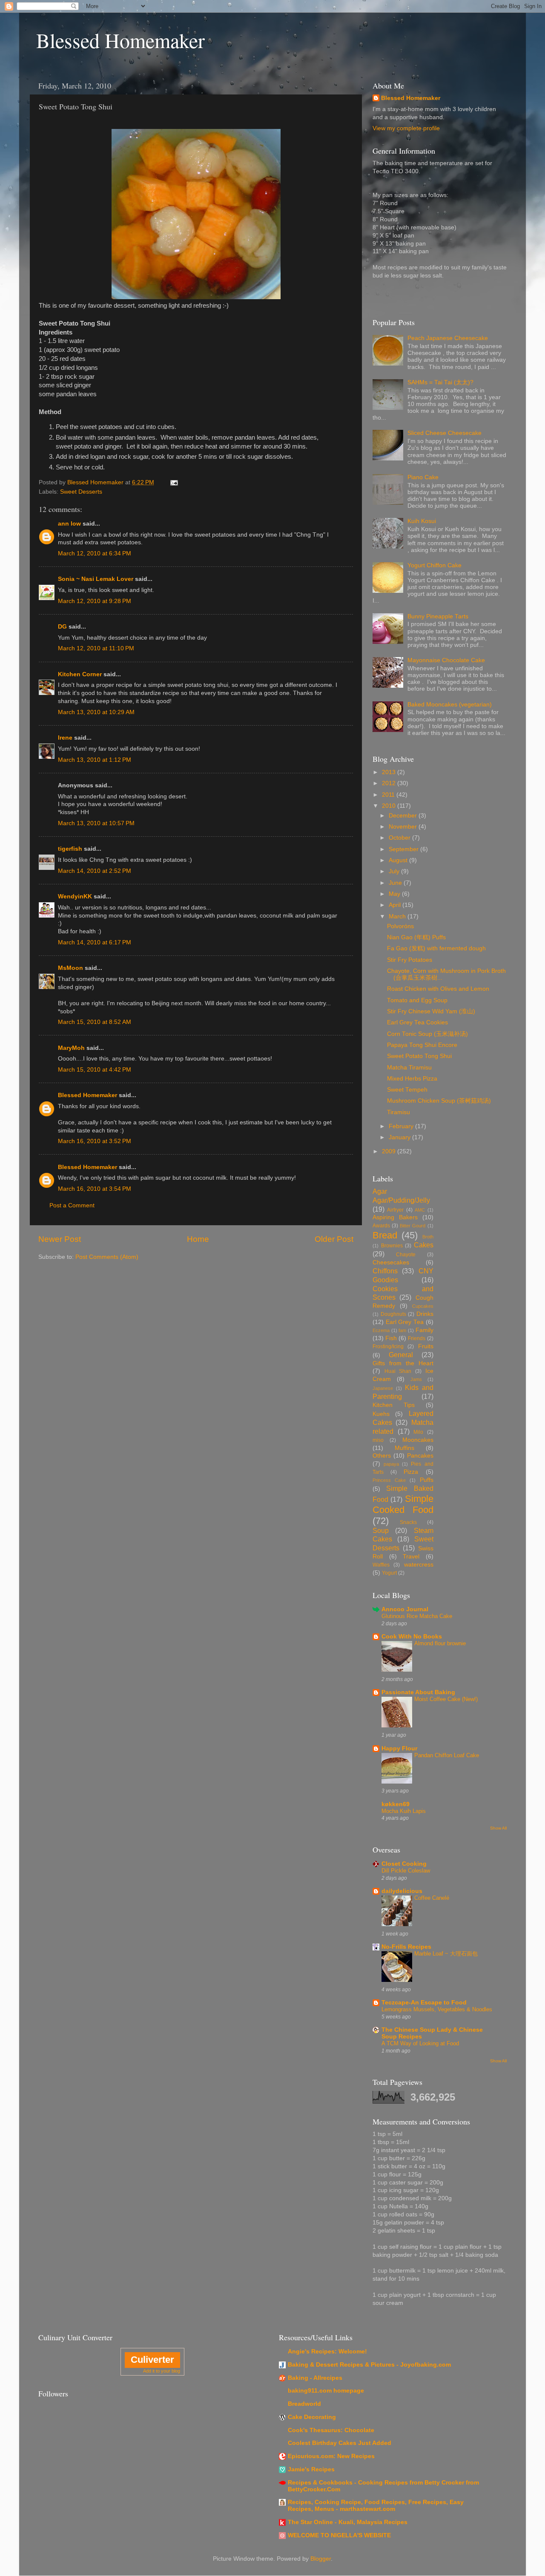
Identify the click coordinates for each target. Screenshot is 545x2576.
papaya (391, 1464)
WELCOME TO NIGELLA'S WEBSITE (339, 2535)
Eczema (381, 1330)
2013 (390, 772)
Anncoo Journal (405, 1609)
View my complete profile (406, 128)
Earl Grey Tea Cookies (417, 1022)
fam (402, 1330)
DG (62, 627)
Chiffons (385, 1271)
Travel (411, 1557)
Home (198, 1239)
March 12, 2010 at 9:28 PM (95, 601)
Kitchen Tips (394, 1405)
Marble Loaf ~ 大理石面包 (446, 1954)
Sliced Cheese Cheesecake (445, 433)
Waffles (381, 1565)
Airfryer (395, 1210)
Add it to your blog (162, 2371)
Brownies (392, 1246)
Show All (498, 1828)
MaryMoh (71, 1048)
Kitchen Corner (80, 674)
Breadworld (304, 2404)
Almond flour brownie (440, 1643)
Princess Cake (389, 1480)
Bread (385, 1235)
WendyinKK (76, 896)
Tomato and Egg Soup (417, 1000)
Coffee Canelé (432, 1898)
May (395, 894)
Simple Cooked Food (403, 1504)
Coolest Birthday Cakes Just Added (340, 2443)
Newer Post (60, 1239)
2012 (390, 783)
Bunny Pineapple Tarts (438, 616)
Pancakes (420, 1456)
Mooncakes (418, 1440)
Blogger (321, 2559)
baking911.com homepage (326, 2391)
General (401, 1355)
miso (378, 1440)
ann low (69, 524)
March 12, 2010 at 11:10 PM (96, 648)
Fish (391, 1338)
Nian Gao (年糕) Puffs (416, 937)
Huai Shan (398, 1371)
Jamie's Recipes (311, 2469)
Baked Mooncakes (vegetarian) (450, 705)
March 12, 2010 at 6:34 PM (95, 553)
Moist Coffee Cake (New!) (446, 1699)
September (404, 849)
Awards (381, 1226)
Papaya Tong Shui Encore (422, 1045)
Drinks (425, 1314)
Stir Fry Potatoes (410, 960)
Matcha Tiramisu (409, 1068)
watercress (419, 1565)
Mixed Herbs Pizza (412, 1079)
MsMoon (70, 968)
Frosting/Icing (388, 1347)
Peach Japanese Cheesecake (448, 338)
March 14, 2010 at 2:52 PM (95, 871)
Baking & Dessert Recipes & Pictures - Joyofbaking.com (369, 2365)
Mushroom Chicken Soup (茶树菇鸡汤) (439, 1101)
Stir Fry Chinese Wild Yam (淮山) (431, 1011)
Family (425, 1330)
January (400, 1137)
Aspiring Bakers (395, 1217)
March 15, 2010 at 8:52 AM (95, 1022)
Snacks (408, 1522)
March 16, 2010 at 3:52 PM (95, 1141)
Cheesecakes (391, 1262)
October (400, 838)
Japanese (383, 1388)
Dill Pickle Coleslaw (406, 1871)
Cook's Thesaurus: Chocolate (331, 2430)
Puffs (427, 1480)
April (396, 905)
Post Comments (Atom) (107, 1257)
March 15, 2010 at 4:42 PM (95, 1070)
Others (382, 1456)
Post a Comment (72, 1205)
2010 (390, 806)
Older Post (334, 1239)
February (402, 1126)
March (398, 916)
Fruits (426, 1346)
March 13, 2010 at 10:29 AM (96, 712)
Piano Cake (423, 477)
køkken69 (396, 1804)
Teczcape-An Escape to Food (424, 2003)
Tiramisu (399, 1112)
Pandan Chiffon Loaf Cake (447, 1755)
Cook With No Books (412, 1637)
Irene (65, 738)
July (395, 871)
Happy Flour (399, 1748)
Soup (381, 1530)
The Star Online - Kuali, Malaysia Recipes (348, 2522)
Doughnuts (393, 1314)
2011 (389, 795)
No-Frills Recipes (406, 1947)
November (404, 827)
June (396, 883)
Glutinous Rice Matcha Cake (417, 1616)
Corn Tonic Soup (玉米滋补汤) (427, 1034)
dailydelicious (402, 1891)
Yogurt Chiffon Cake (435, 565)
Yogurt (389, 1573)
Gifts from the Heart (403, 1363)
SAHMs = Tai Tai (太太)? (440, 382)
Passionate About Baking (418, 1692)
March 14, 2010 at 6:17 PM (95, 942)
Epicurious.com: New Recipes (331, 2456)
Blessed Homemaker (120, 40)
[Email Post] (174, 482)
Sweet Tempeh (407, 1090)
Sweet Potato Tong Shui (419, 1056)
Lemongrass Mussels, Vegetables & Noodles (437, 2009)
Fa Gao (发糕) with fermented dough (436, 948)
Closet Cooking (404, 1864)
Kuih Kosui (422, 521)
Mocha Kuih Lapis (404, 1811)
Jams (416, 1379)
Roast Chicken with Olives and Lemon (438, 989)
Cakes (424, 1245)
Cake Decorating (312, 2417)
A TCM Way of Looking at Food (420, 2043)
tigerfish (70, 849)
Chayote (406, 1255)
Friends (417, 1338)
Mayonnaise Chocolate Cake (446, 660)
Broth (428, 1237)
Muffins (404, 1448)
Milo (418, 1432)
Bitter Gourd (413, 1226)
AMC (420, 1210)
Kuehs (381, 1414)
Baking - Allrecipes (315, 2378)
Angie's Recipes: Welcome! (327, 2352)
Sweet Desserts (81, 492)
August (399, 860)
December (404, 816)
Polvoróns (400, 926)
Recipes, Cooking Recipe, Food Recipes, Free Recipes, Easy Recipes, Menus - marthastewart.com (376, 2506)
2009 (390, 1151)
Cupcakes (423, 1306)
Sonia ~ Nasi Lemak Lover (96, 579)
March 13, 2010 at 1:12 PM (95, 760)
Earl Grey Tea (405, 1322)
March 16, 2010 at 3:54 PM (95, 1189)
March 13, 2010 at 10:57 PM (96, 823)
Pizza (411, 1472)
